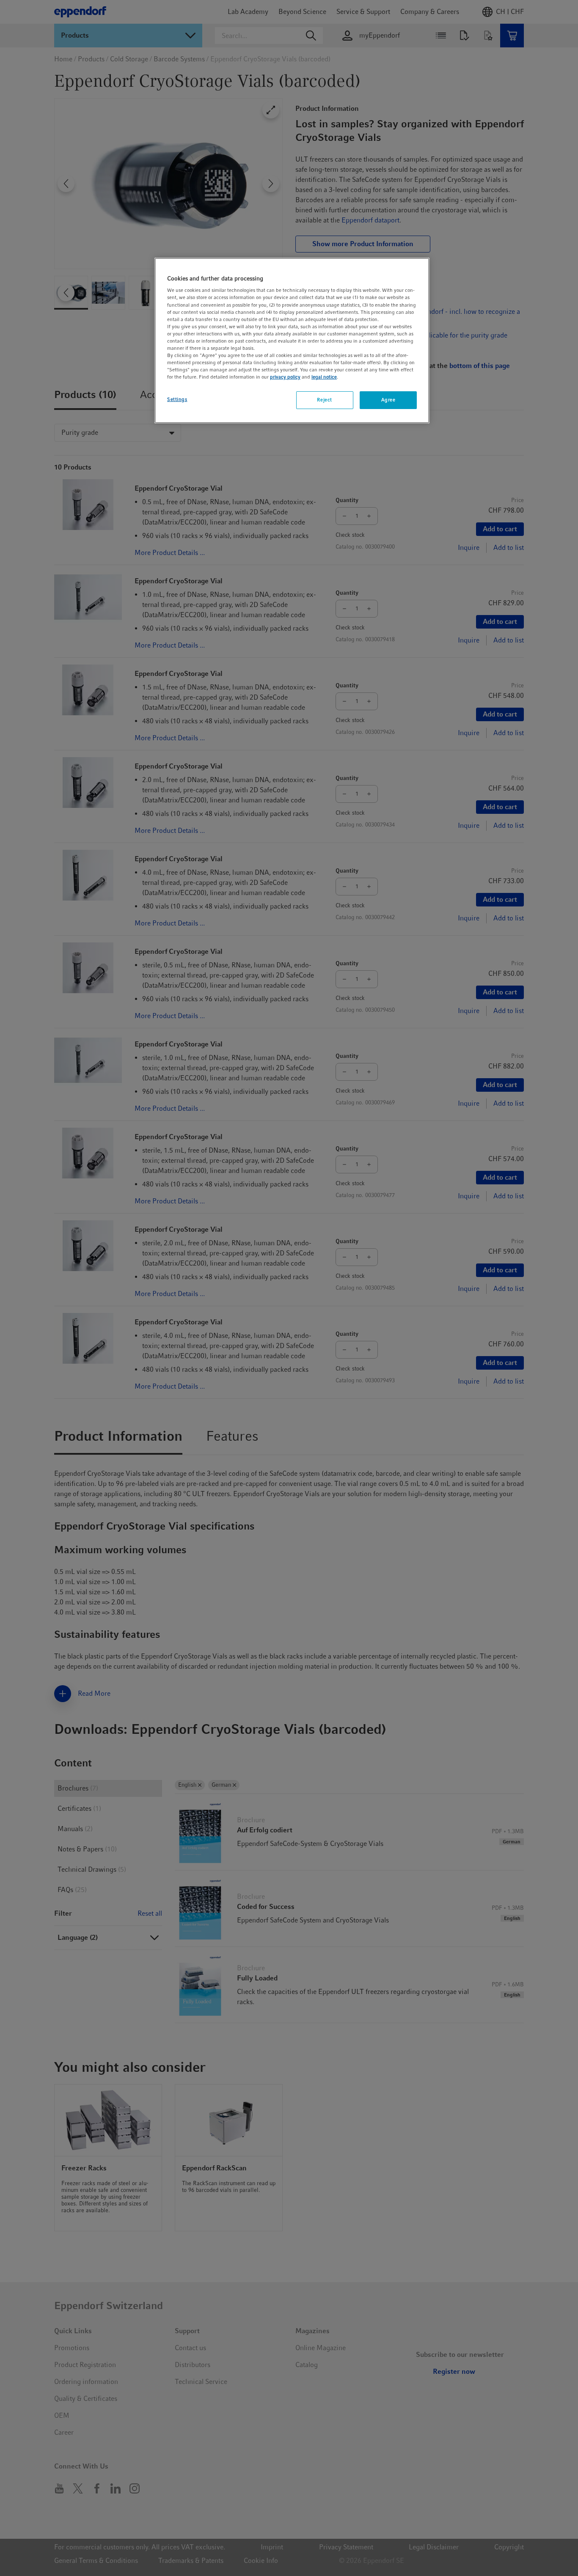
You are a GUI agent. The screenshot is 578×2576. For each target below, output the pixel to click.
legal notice (324, 377)
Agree (388, 400)
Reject (324, 400)
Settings (177, 399)
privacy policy (285, 377)
